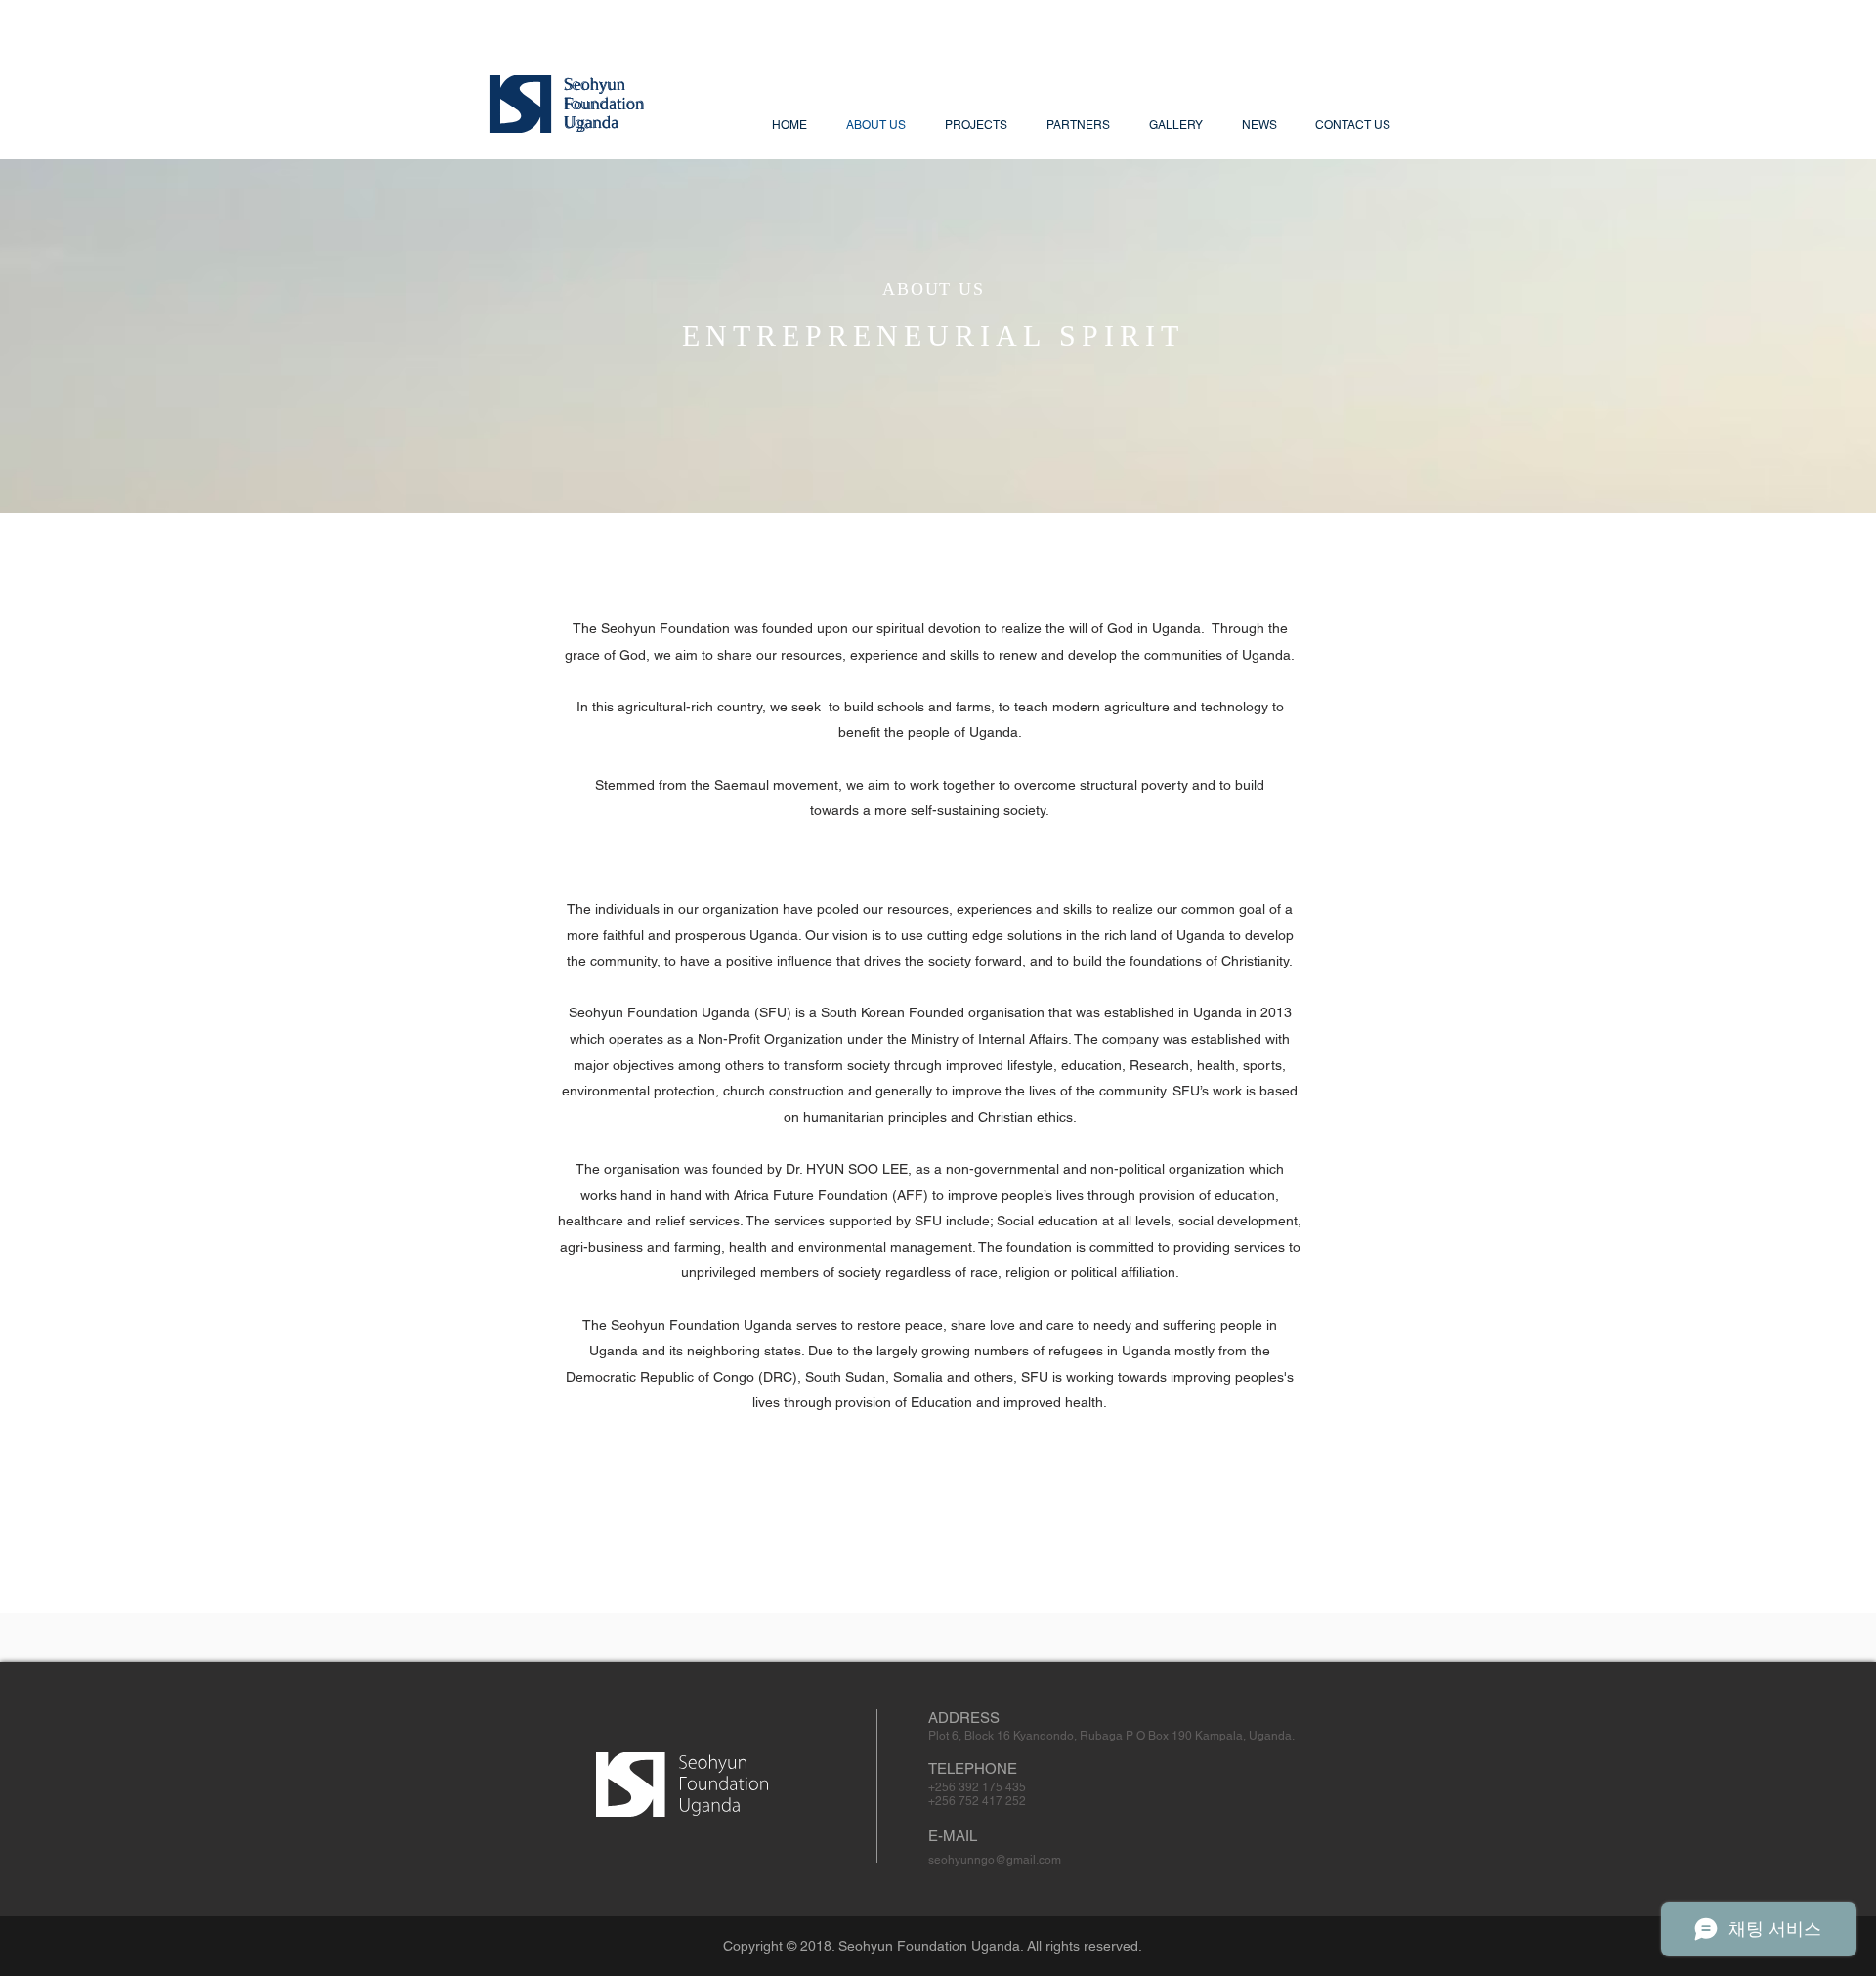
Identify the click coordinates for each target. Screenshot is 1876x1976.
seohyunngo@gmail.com (995, 1860)
